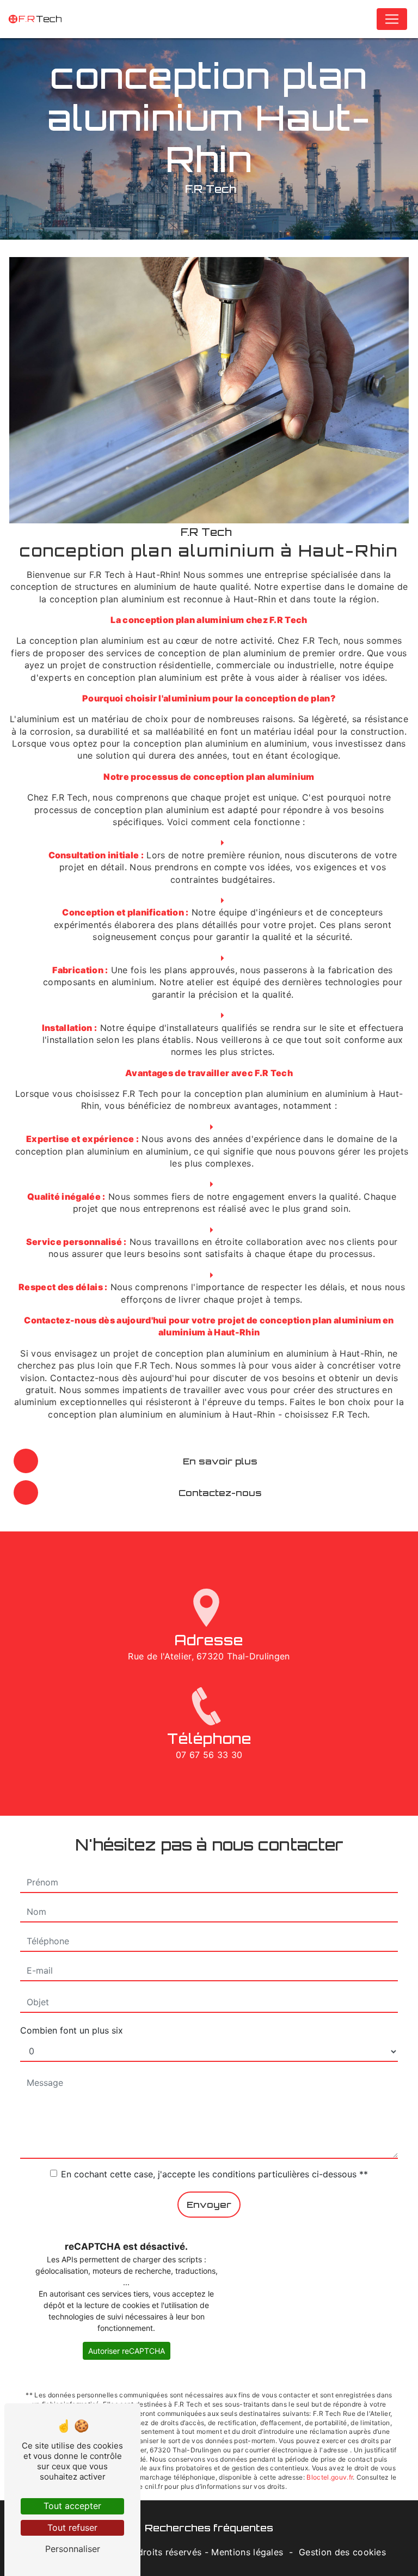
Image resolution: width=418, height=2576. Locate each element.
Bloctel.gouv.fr (330, 2477)
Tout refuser (72, 2528)
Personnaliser (73, 2549)
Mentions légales (247, 2552)
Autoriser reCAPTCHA (127, 2351)
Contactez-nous (220, 1493)
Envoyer (209, 2205)
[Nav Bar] (392, 19)
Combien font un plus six (72, 2030)
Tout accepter (72, 2506)
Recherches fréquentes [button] (209, 2528)
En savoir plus (220, 1461)
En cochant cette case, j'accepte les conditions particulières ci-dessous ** (214, 2174)
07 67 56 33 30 (209, 1755)
